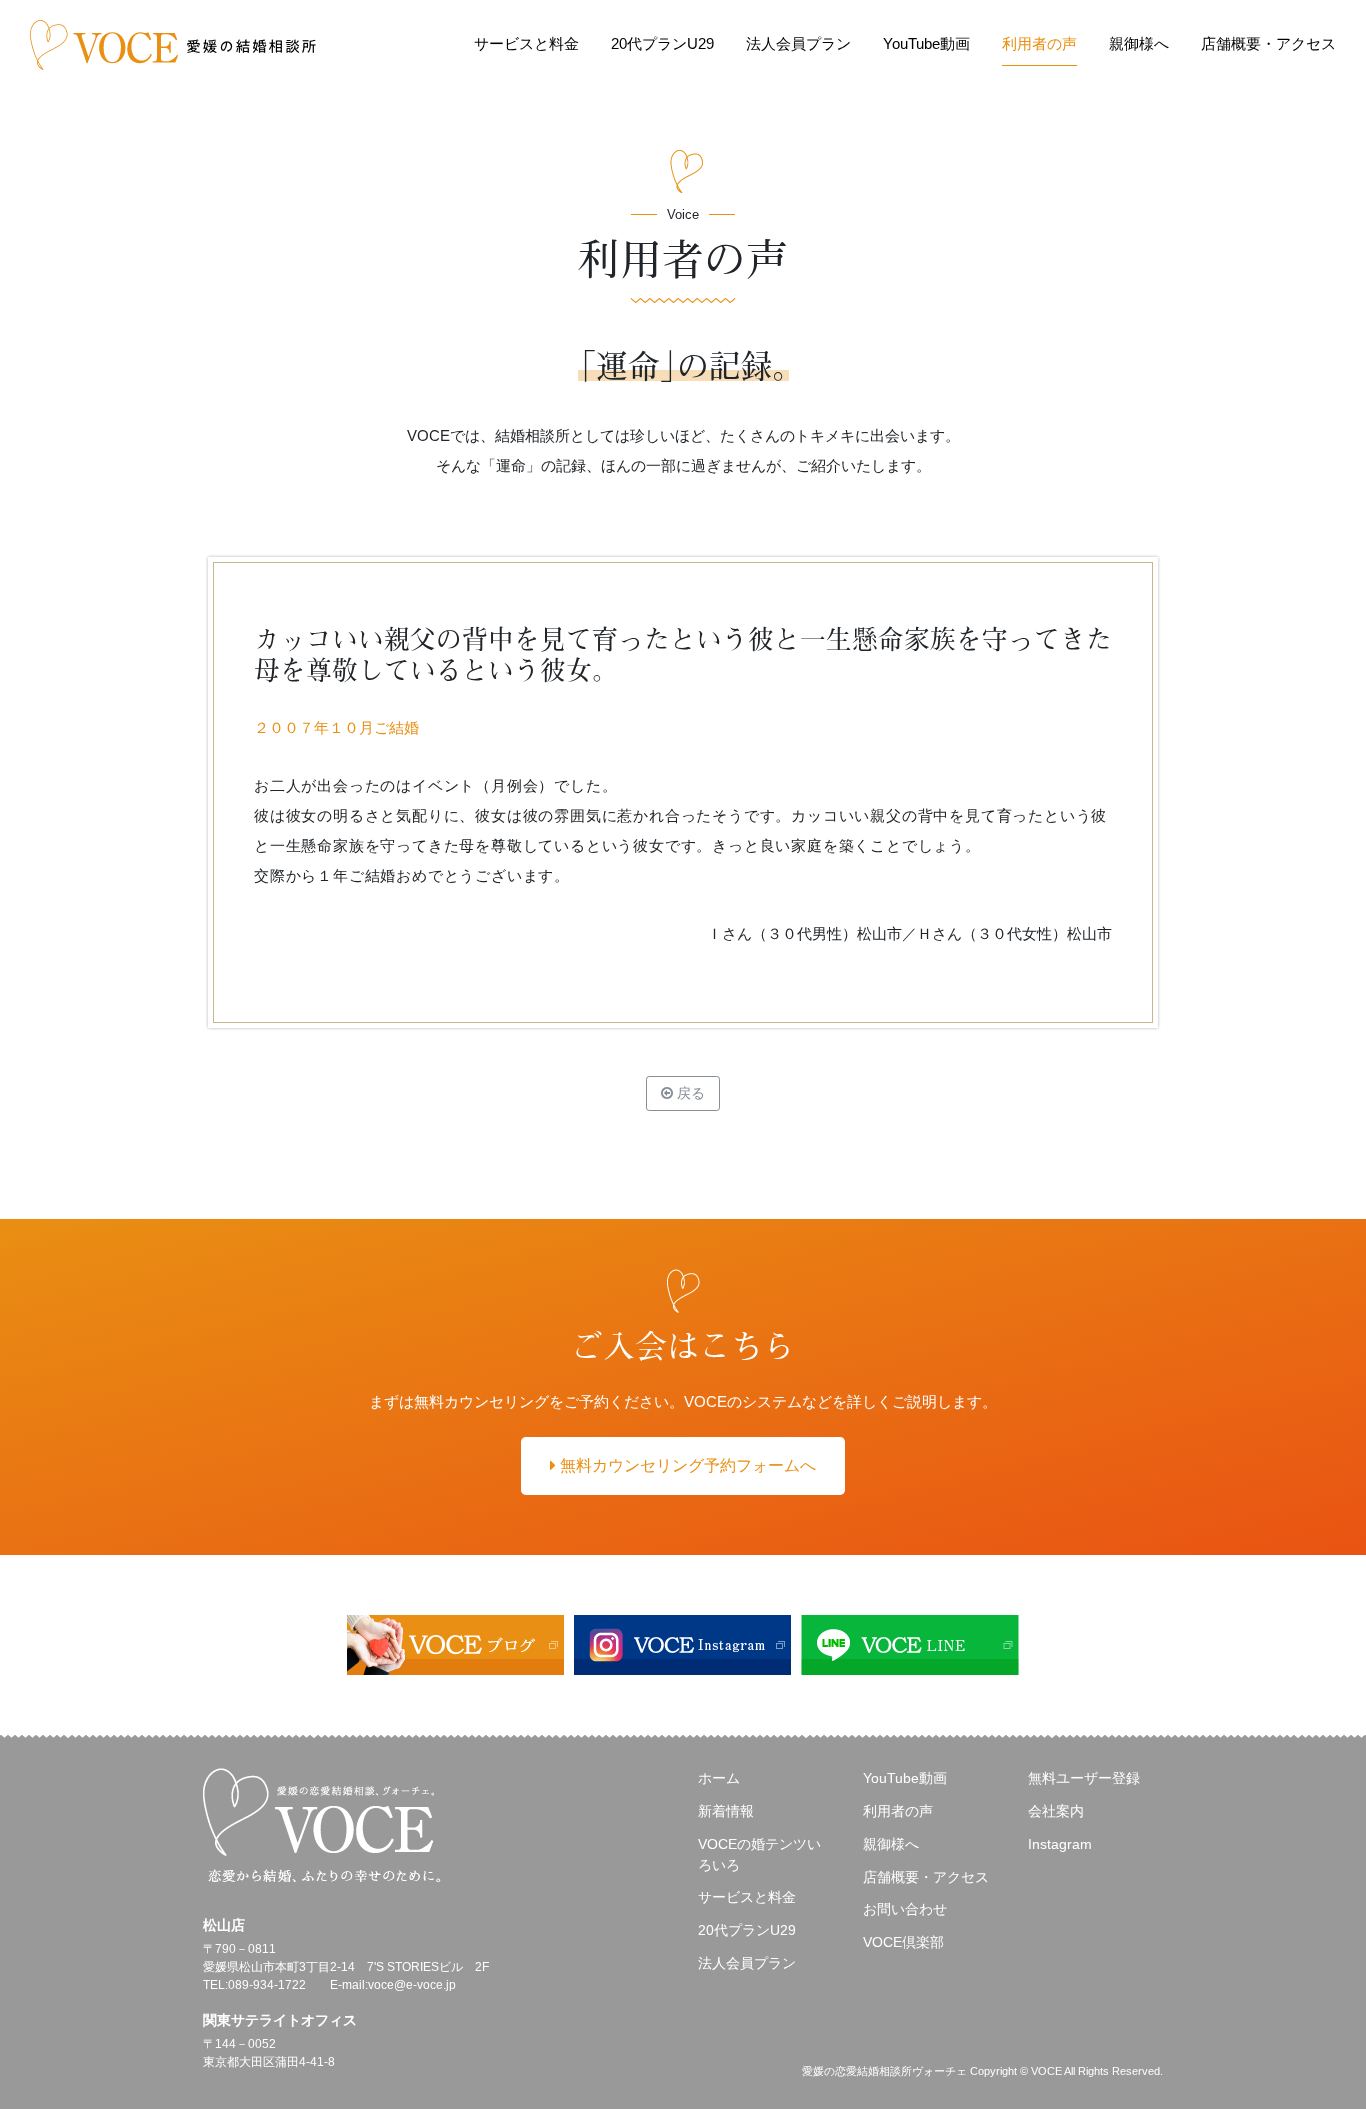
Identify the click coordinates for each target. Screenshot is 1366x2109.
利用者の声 (1039, 43)
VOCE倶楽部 (903, 1942)
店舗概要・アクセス (1268, 43)
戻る (689, 1093)
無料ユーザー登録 (1084, 1778)
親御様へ (1139, 43)
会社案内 (1056, 1811)
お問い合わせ (905, 1909)
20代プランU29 (662, 43)
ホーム (719, 1778)
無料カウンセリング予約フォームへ (686, 1465)
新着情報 (726, 1811)
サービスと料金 (526, 43)
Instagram (1060, 1844)
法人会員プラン (798, 43)
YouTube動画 (926, 43)
